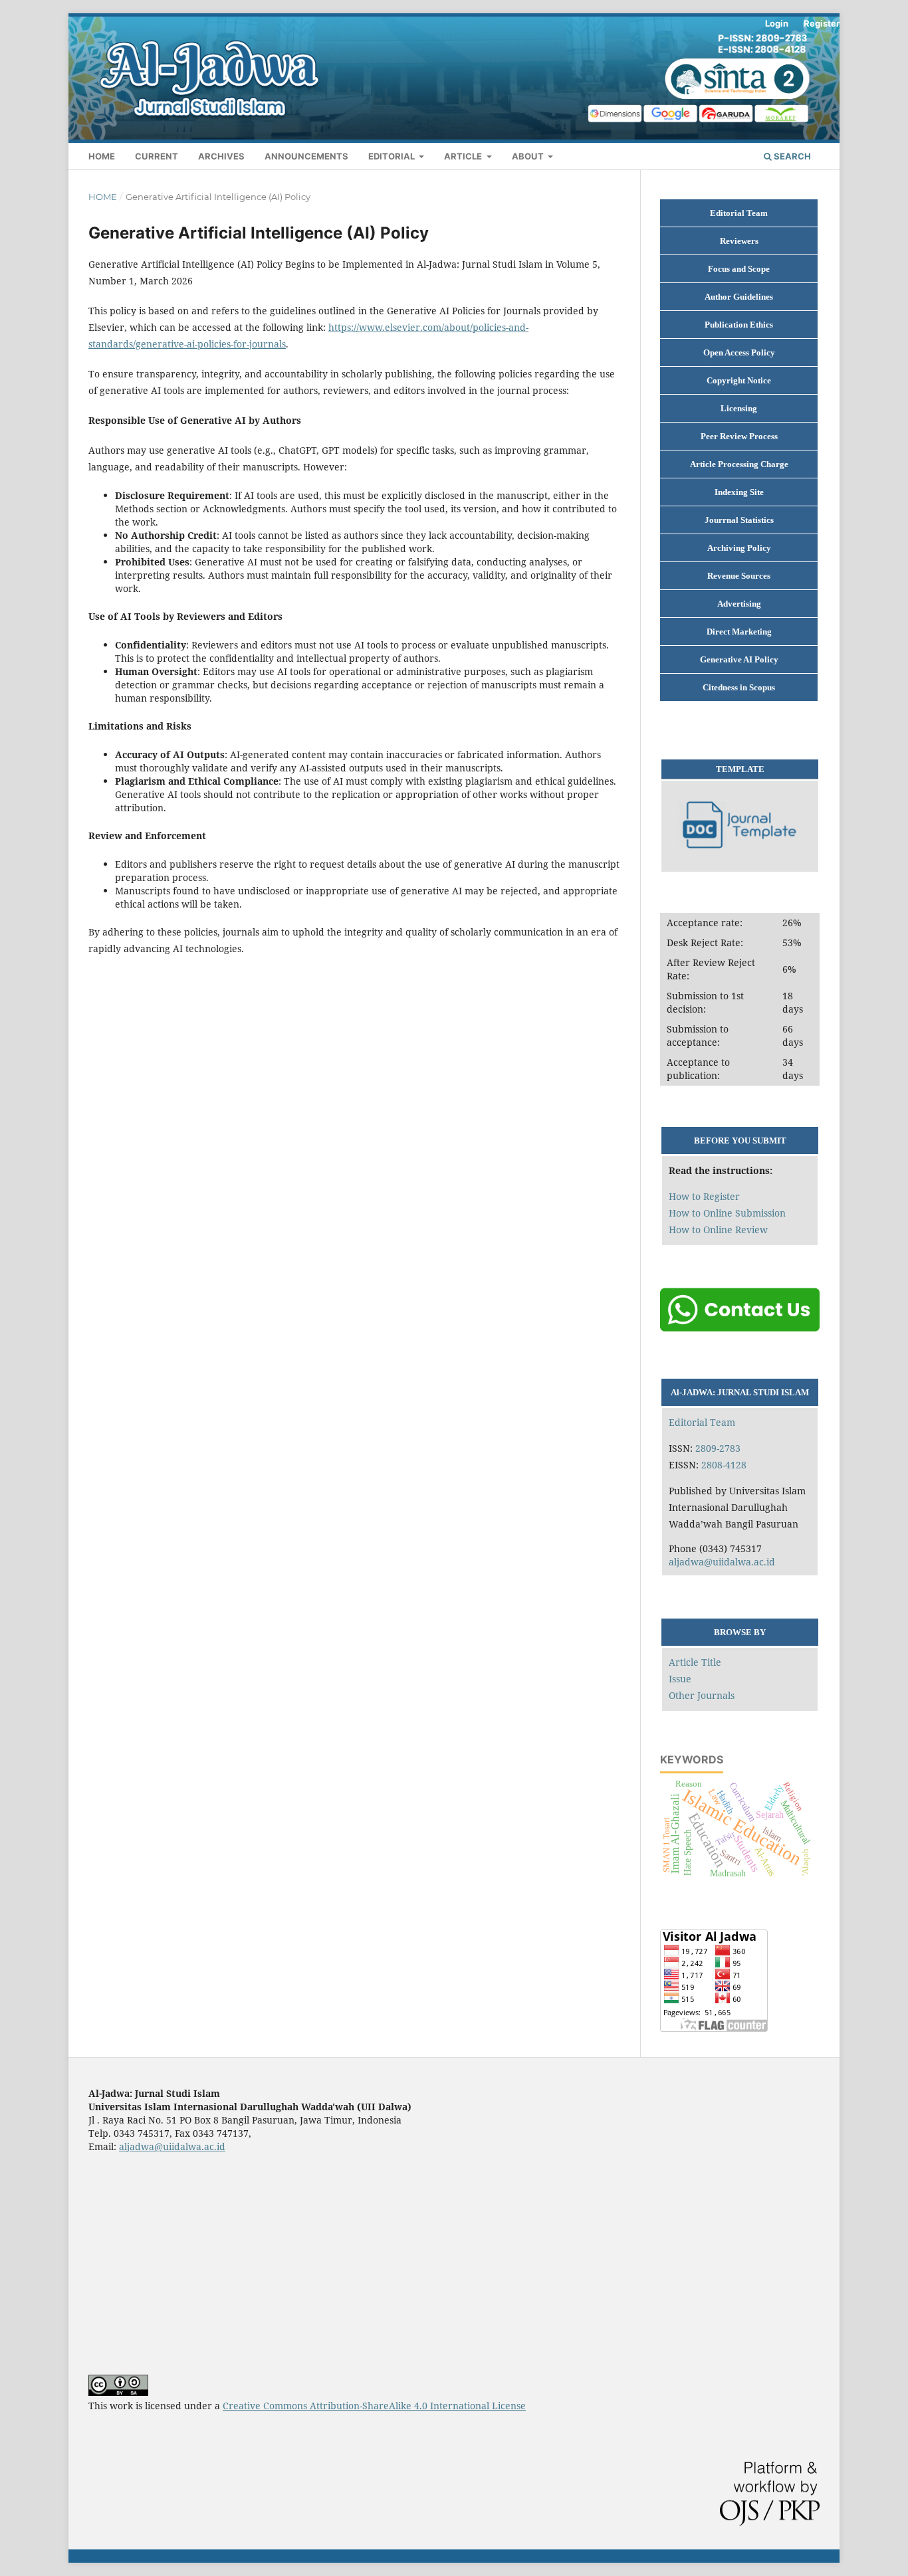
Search (791, 156)
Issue (680, 1679)
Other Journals (702, 1695)
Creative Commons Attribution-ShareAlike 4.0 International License (374, 2406)
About (529, 156)
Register (822, 23)
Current (157, 156)
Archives (221, 156)
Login (777, 23)
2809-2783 (718, 1448)
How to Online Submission (727, 1213)
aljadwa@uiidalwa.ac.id (722, 1562)
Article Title (695, 1662)
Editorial (393, 156)
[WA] (740, 1329)
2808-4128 (724, 1465)
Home (102, 156)
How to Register (704, 1196)
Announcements (306, 156)
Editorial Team (702, 1422)
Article (464, 156)
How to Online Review (718, 1230)
